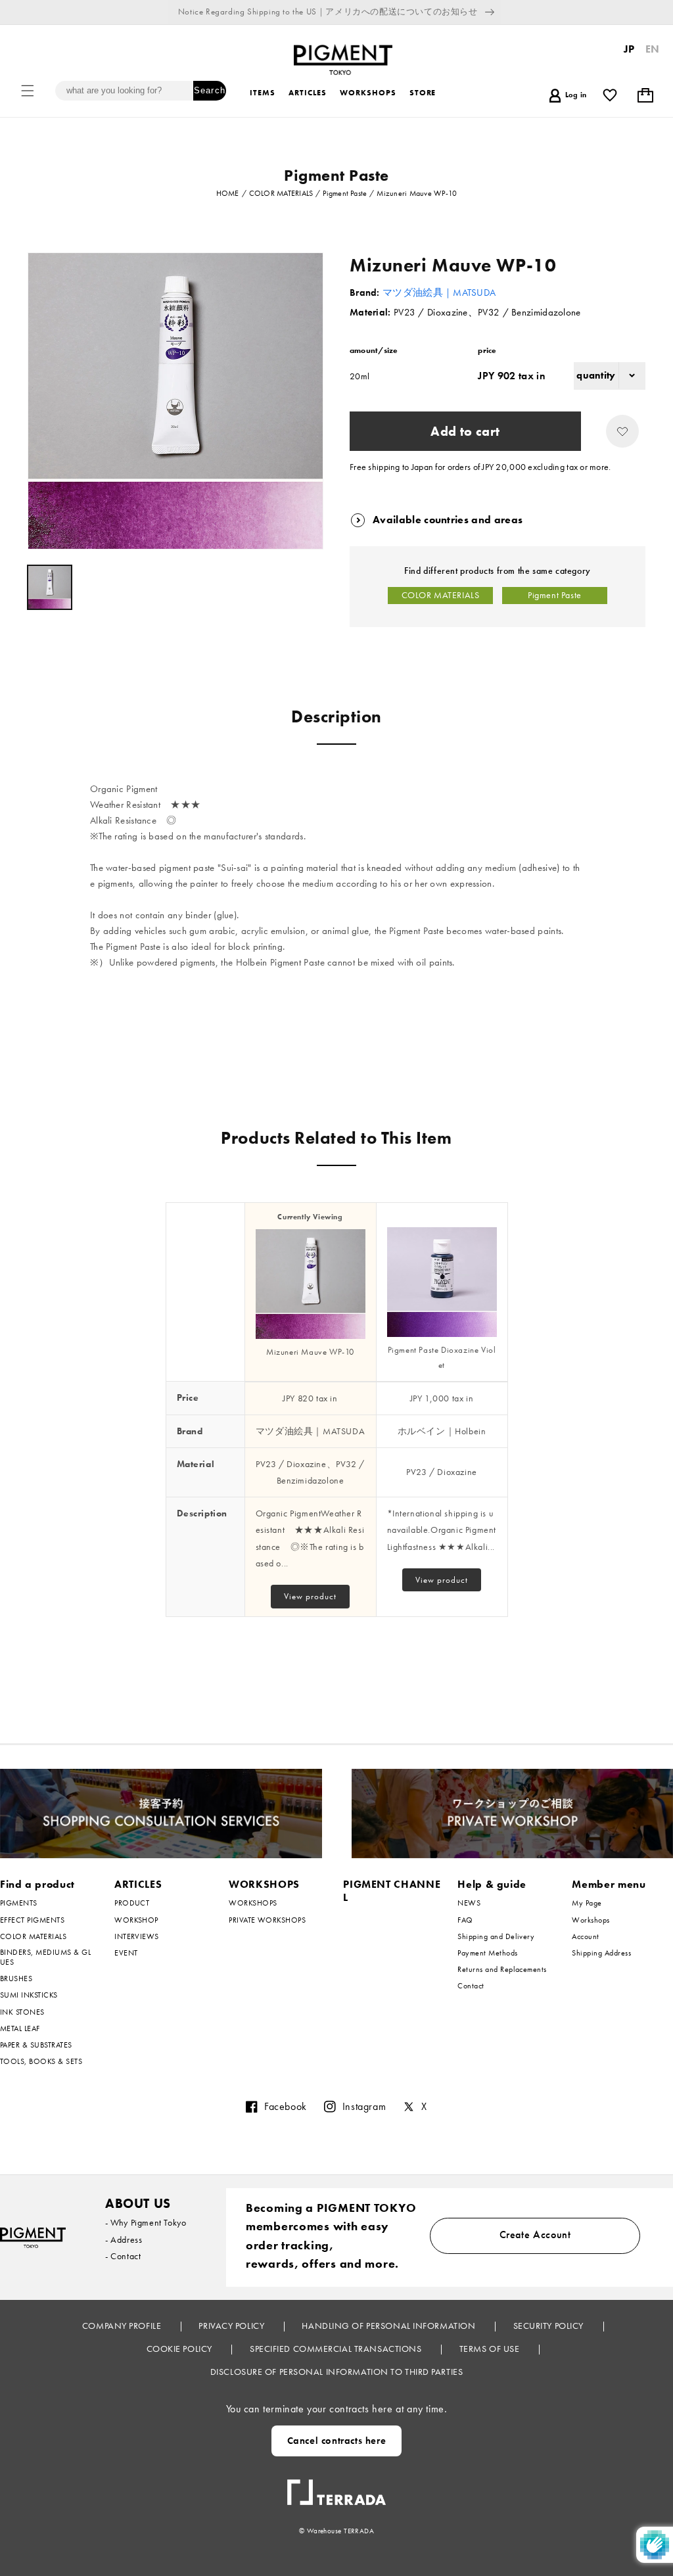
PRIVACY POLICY (232, 2326)
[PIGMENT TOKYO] (33, 2237)
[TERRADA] (336, 2487)
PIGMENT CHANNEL (392, 1891)
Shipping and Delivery (496, 1936)
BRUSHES (16, 1979)
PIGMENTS (19, 1903)
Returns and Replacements (502, 1969)
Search (209, 90)
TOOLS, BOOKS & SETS (41, 2061)
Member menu (609, 1884)
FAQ (465, 1920)
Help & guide (492, 1884)
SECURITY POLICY (550, 2326)
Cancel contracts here (337, 2441)
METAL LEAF (20, 2028)
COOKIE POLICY (181, 2349)
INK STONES (22, 2012)
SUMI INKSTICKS (29, 1995)
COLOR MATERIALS (441, 595)
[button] (28, 91)
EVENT (126, 1953)
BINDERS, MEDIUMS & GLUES (45, 1957)
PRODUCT (132, 1903)
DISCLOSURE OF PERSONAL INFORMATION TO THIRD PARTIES (337, 2372)
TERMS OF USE (491, 2349)
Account (585, 1936)
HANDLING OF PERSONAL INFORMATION (389, 2326)
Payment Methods (487, 1953)
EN (653, 49)
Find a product (37, 1884)
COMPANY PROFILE (123, 2326)
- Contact (123, 2256)
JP (629, 49)
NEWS (469, 1903)
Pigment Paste (555, 595)
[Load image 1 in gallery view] (50, 587)
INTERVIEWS (137, 1936)
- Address (124, 2239)
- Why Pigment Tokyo (146, 2222)
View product (310, 1596)
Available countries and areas (448, 520)
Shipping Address (601, 1953)
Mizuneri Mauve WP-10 (310, 1352)
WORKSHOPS (264, 1884)
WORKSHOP (136, 1920)
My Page (587, 1903)
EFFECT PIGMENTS (32, 1920)
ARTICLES (138, 1884)
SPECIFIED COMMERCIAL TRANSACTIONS (337, 2349)
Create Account (535, 2235)
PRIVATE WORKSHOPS (267, 1920)
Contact (471, 1986)
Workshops (591, 1920)
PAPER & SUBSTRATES (36, 2045)
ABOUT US (138, 2203)
